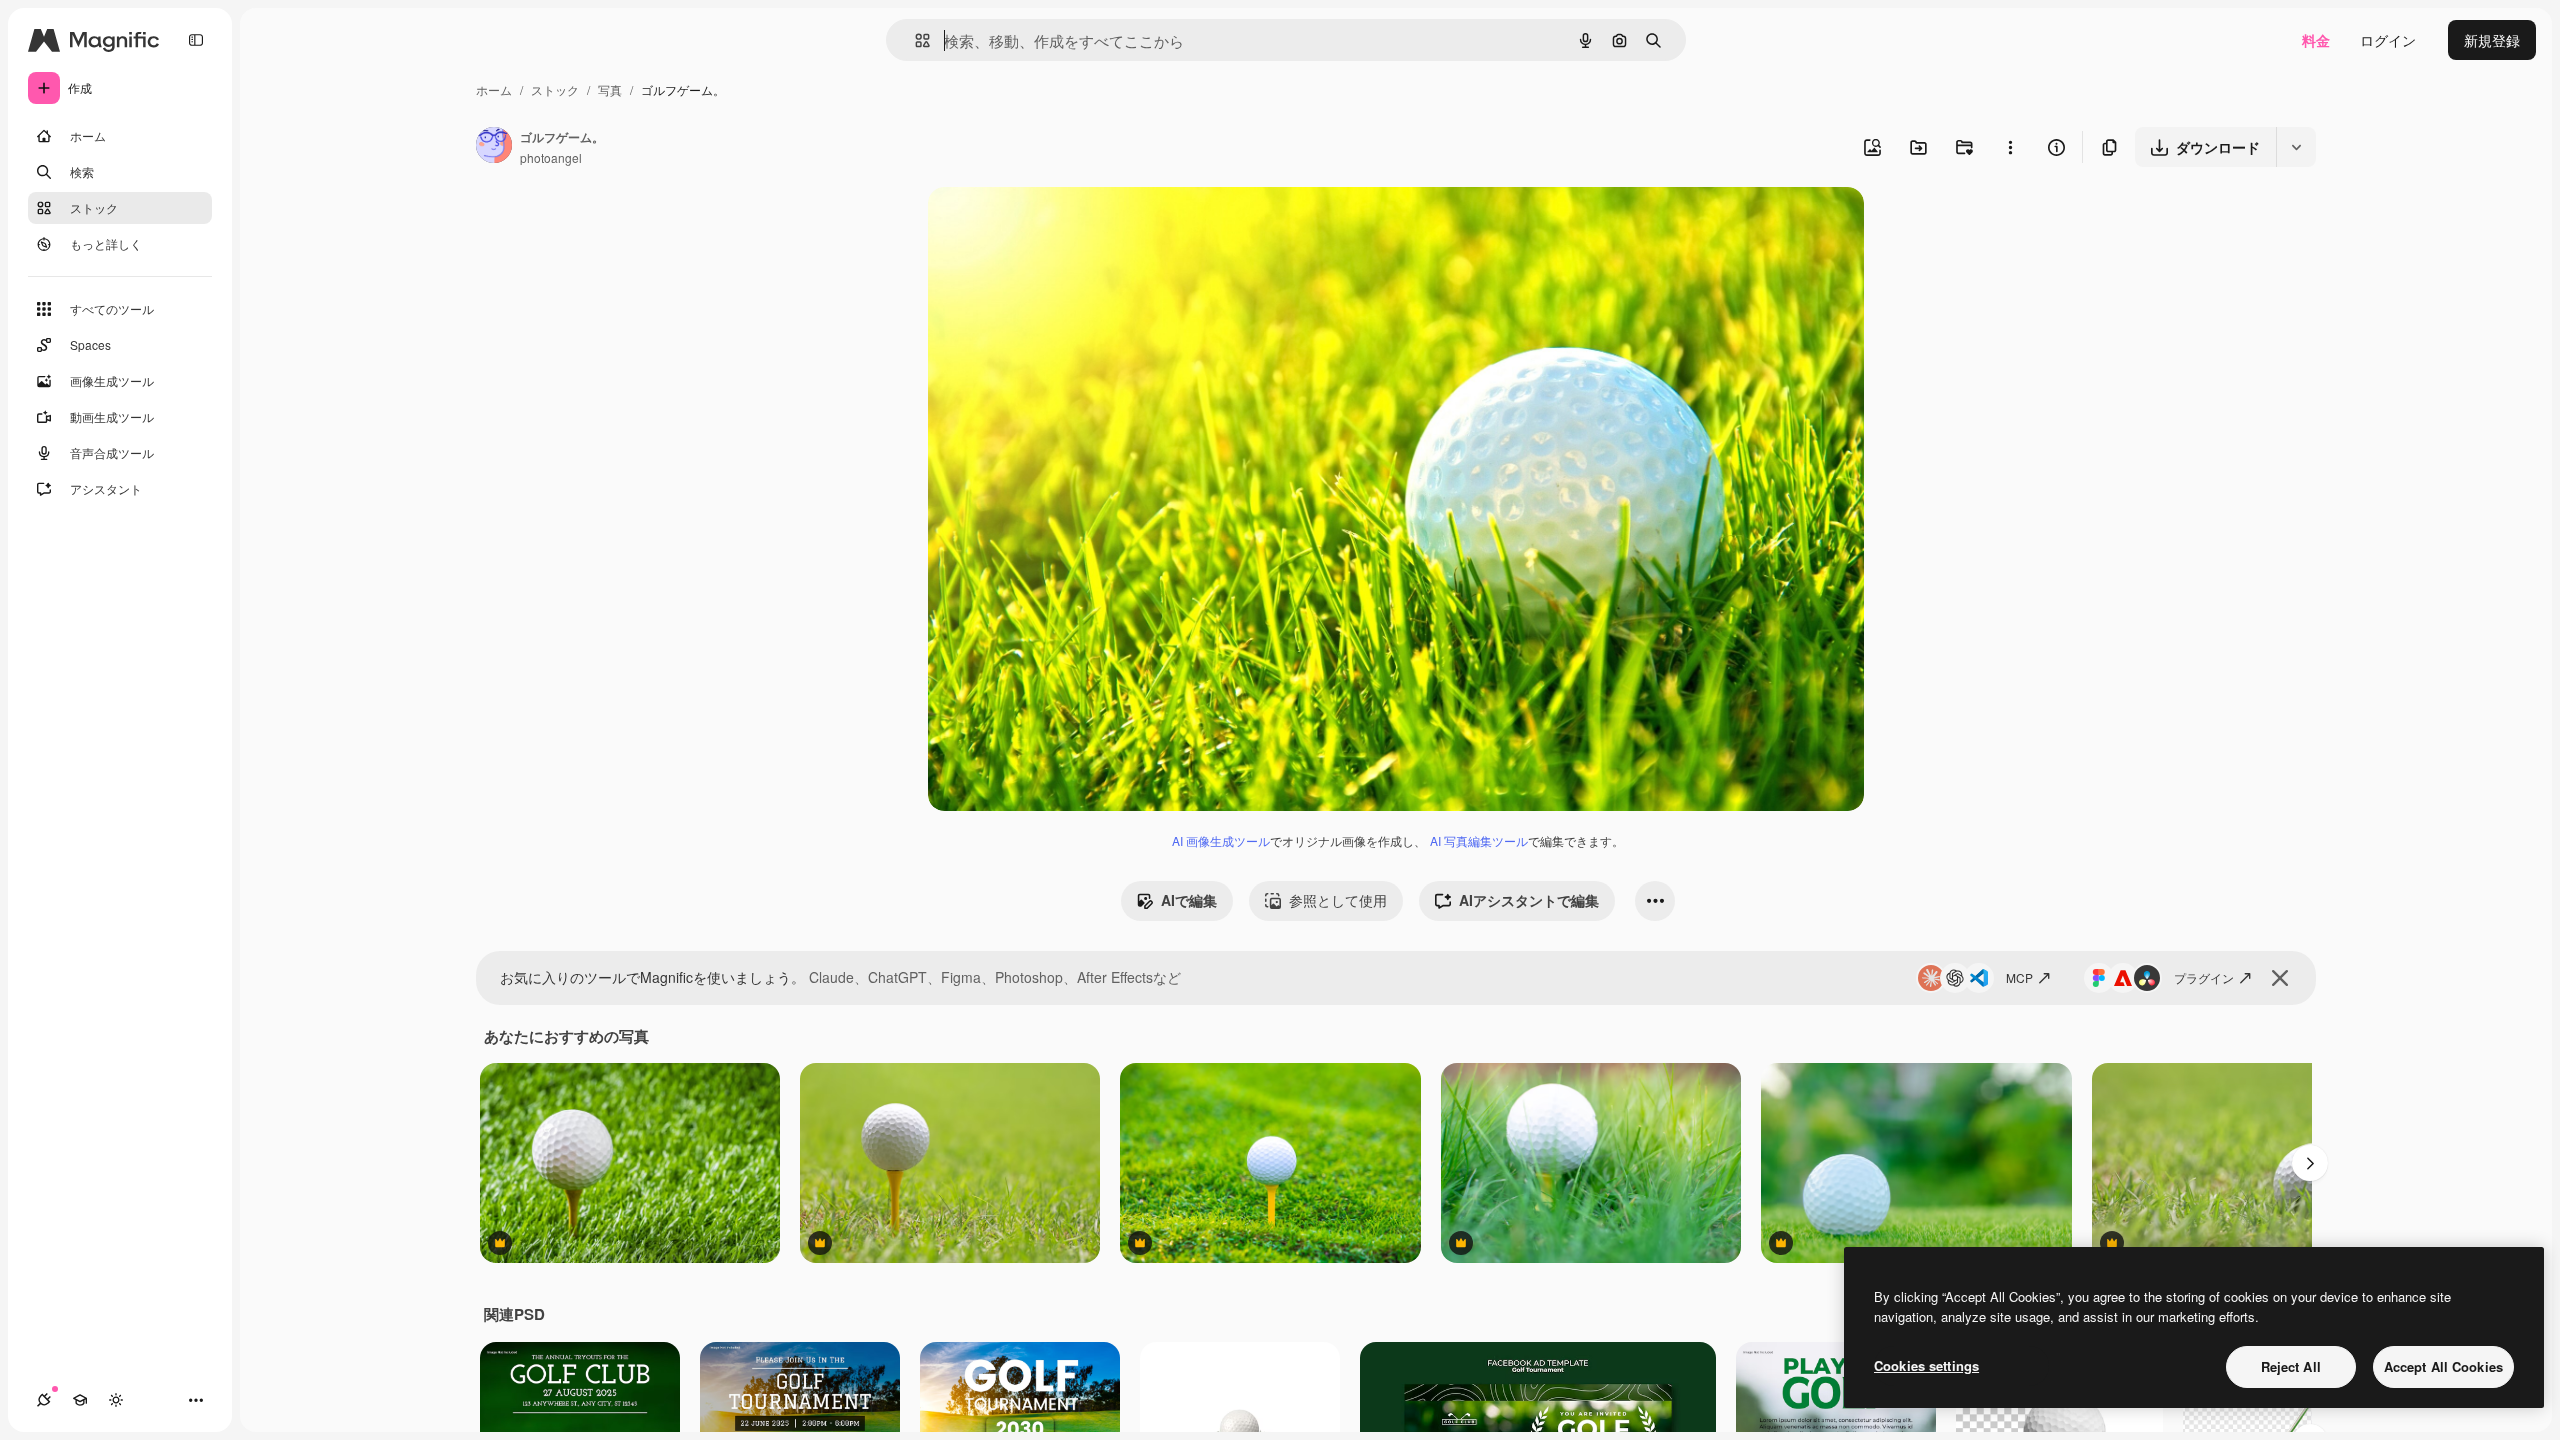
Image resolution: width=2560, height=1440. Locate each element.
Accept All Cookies (2443, 1366)
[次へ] (2310, 1163)
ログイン (2388, 40)
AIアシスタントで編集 (1529, 900)
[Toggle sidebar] (196, 40)
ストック (555, 89)
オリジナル (1065, 225)
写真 (610, 89)
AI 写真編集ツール (1479, 840)
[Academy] (80, 1400)
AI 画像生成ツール (1221, 840)
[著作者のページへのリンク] (494, 147)
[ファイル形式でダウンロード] (2296, 147)
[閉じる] (2280, 978)
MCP (2019, 977)
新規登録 (2492, 40)
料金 (2316, 40)
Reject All (2291, 1366)
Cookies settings (1926, 1365)
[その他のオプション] (2010, 147)
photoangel (551, 157)
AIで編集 (1189, 900)
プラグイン (2204, 977)
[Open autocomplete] (914, 40)
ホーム (494, 89)
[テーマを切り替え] (116, 1400)
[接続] (44, 1400)
